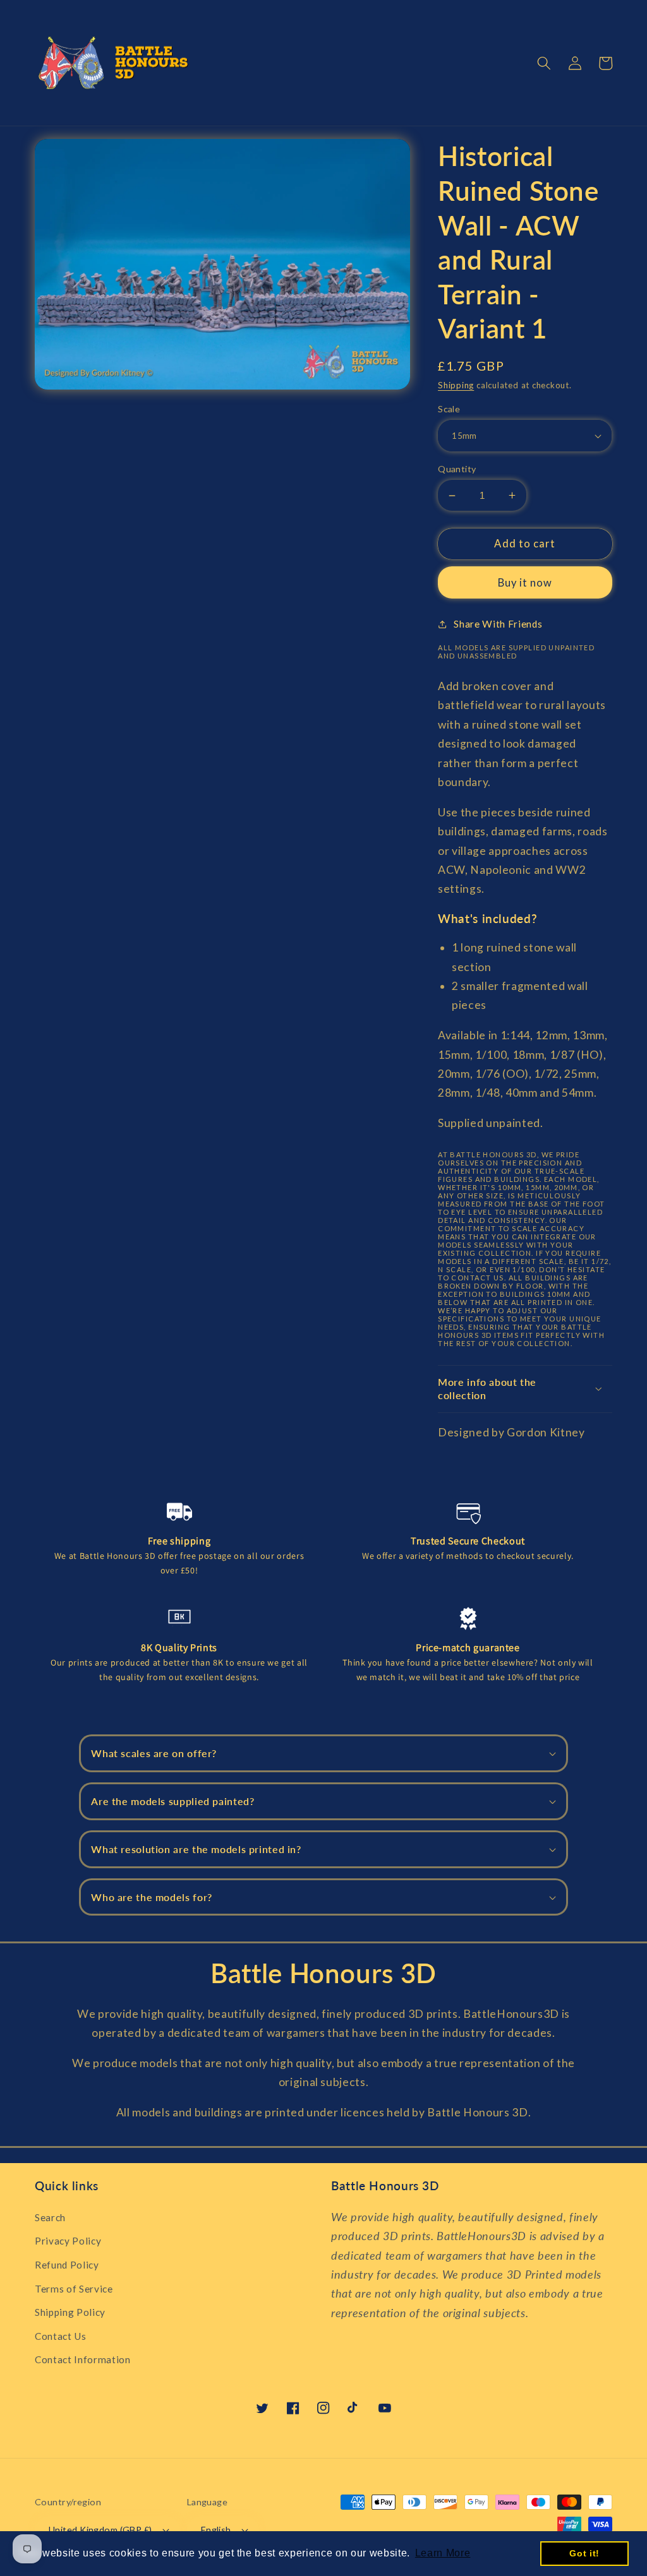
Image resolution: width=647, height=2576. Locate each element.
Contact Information (83, 2359)
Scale (449, 409)
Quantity (457, 469)
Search (50, 2217)
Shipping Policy (70, 2312)
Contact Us (61, 2336)
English (216, 2530)
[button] (544, 63)
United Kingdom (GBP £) (100, 2530)
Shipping (456, 385)
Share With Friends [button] (498, 624)
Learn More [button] (443, 2553)
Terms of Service (74, 2289)
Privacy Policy (68, 2241)
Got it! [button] (584, 2553)
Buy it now (525, 583)
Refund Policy (67, 2265)
